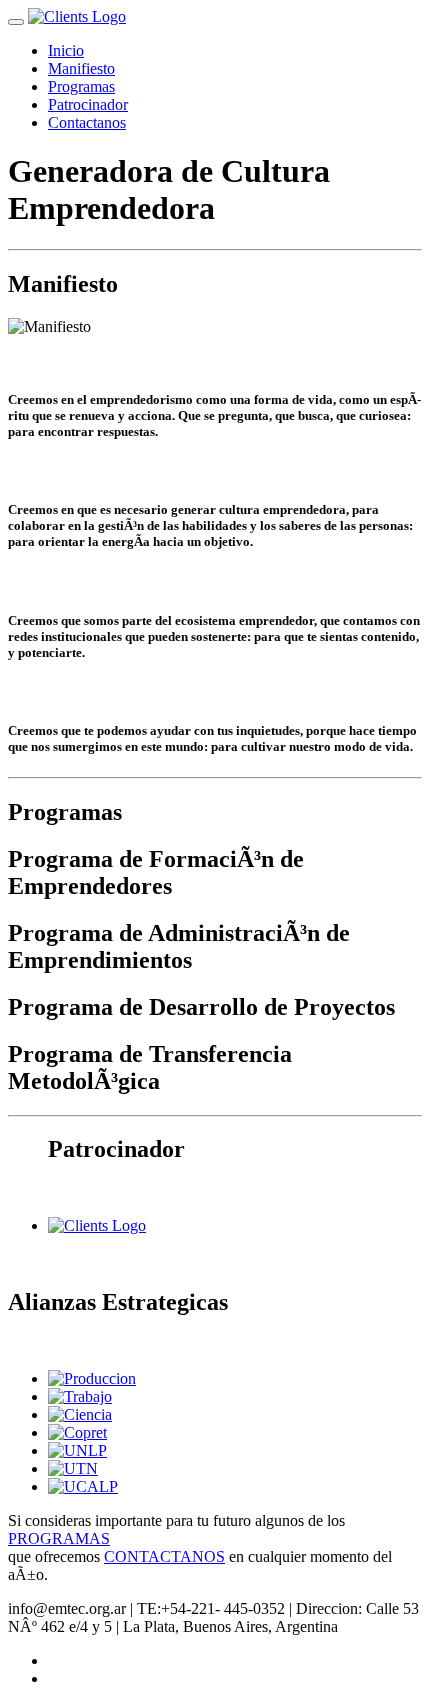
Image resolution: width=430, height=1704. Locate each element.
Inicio (66, 50)
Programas (81, 86)
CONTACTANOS (164, 1556)
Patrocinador (88, 104)
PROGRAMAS (59, 1538)
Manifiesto (81, 68)
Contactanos (87, 122)
